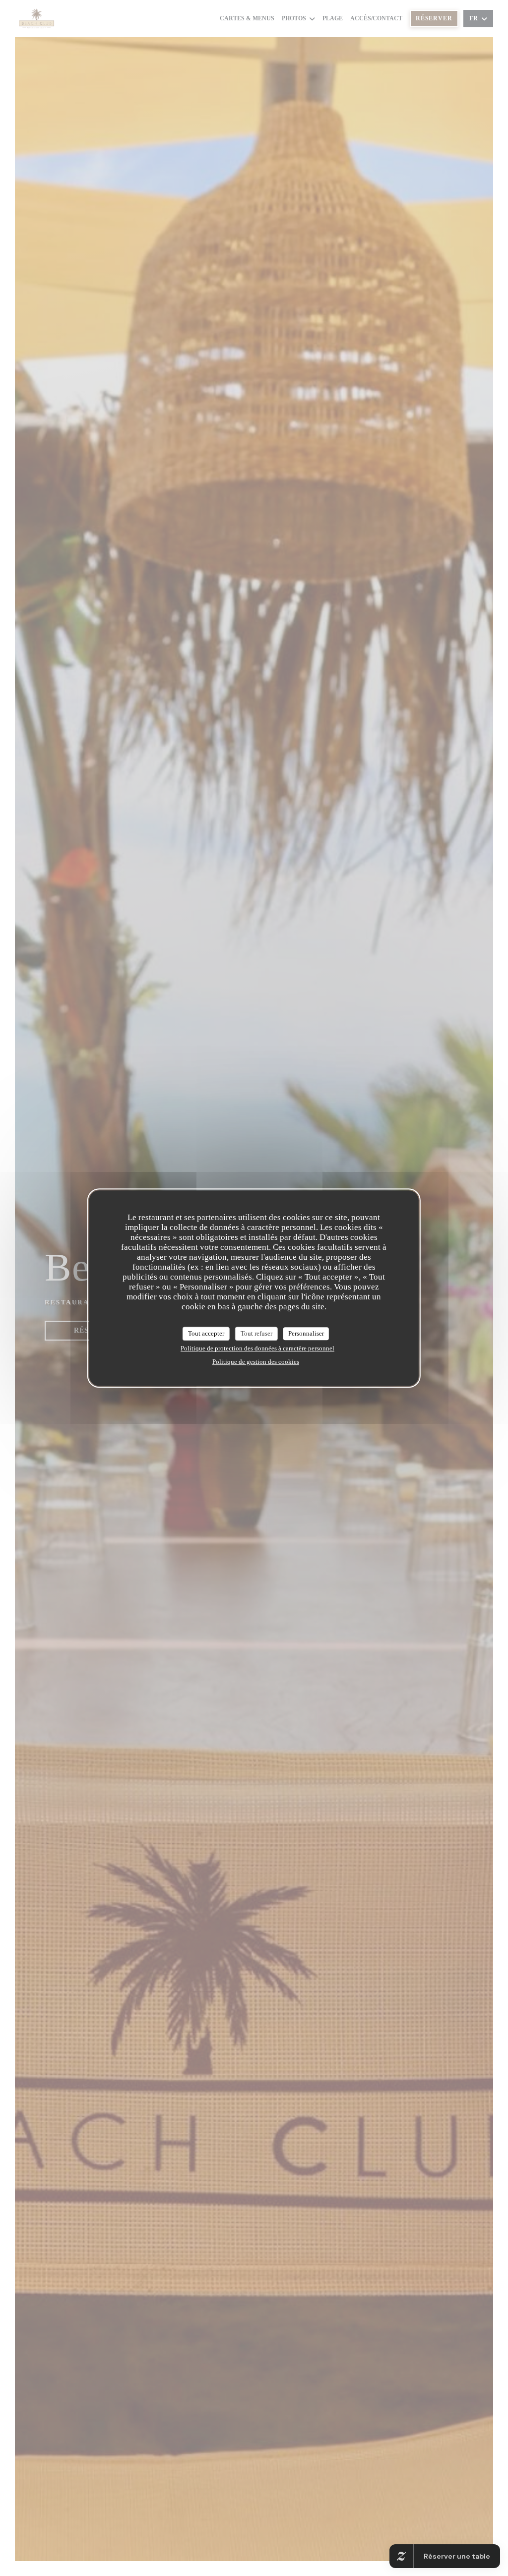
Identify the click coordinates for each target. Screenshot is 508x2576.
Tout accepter (206, 1333)
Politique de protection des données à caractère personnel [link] (257, 1348)
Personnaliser (306, 1333)
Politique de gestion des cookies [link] (256, 1362)
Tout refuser (256, 1333)
